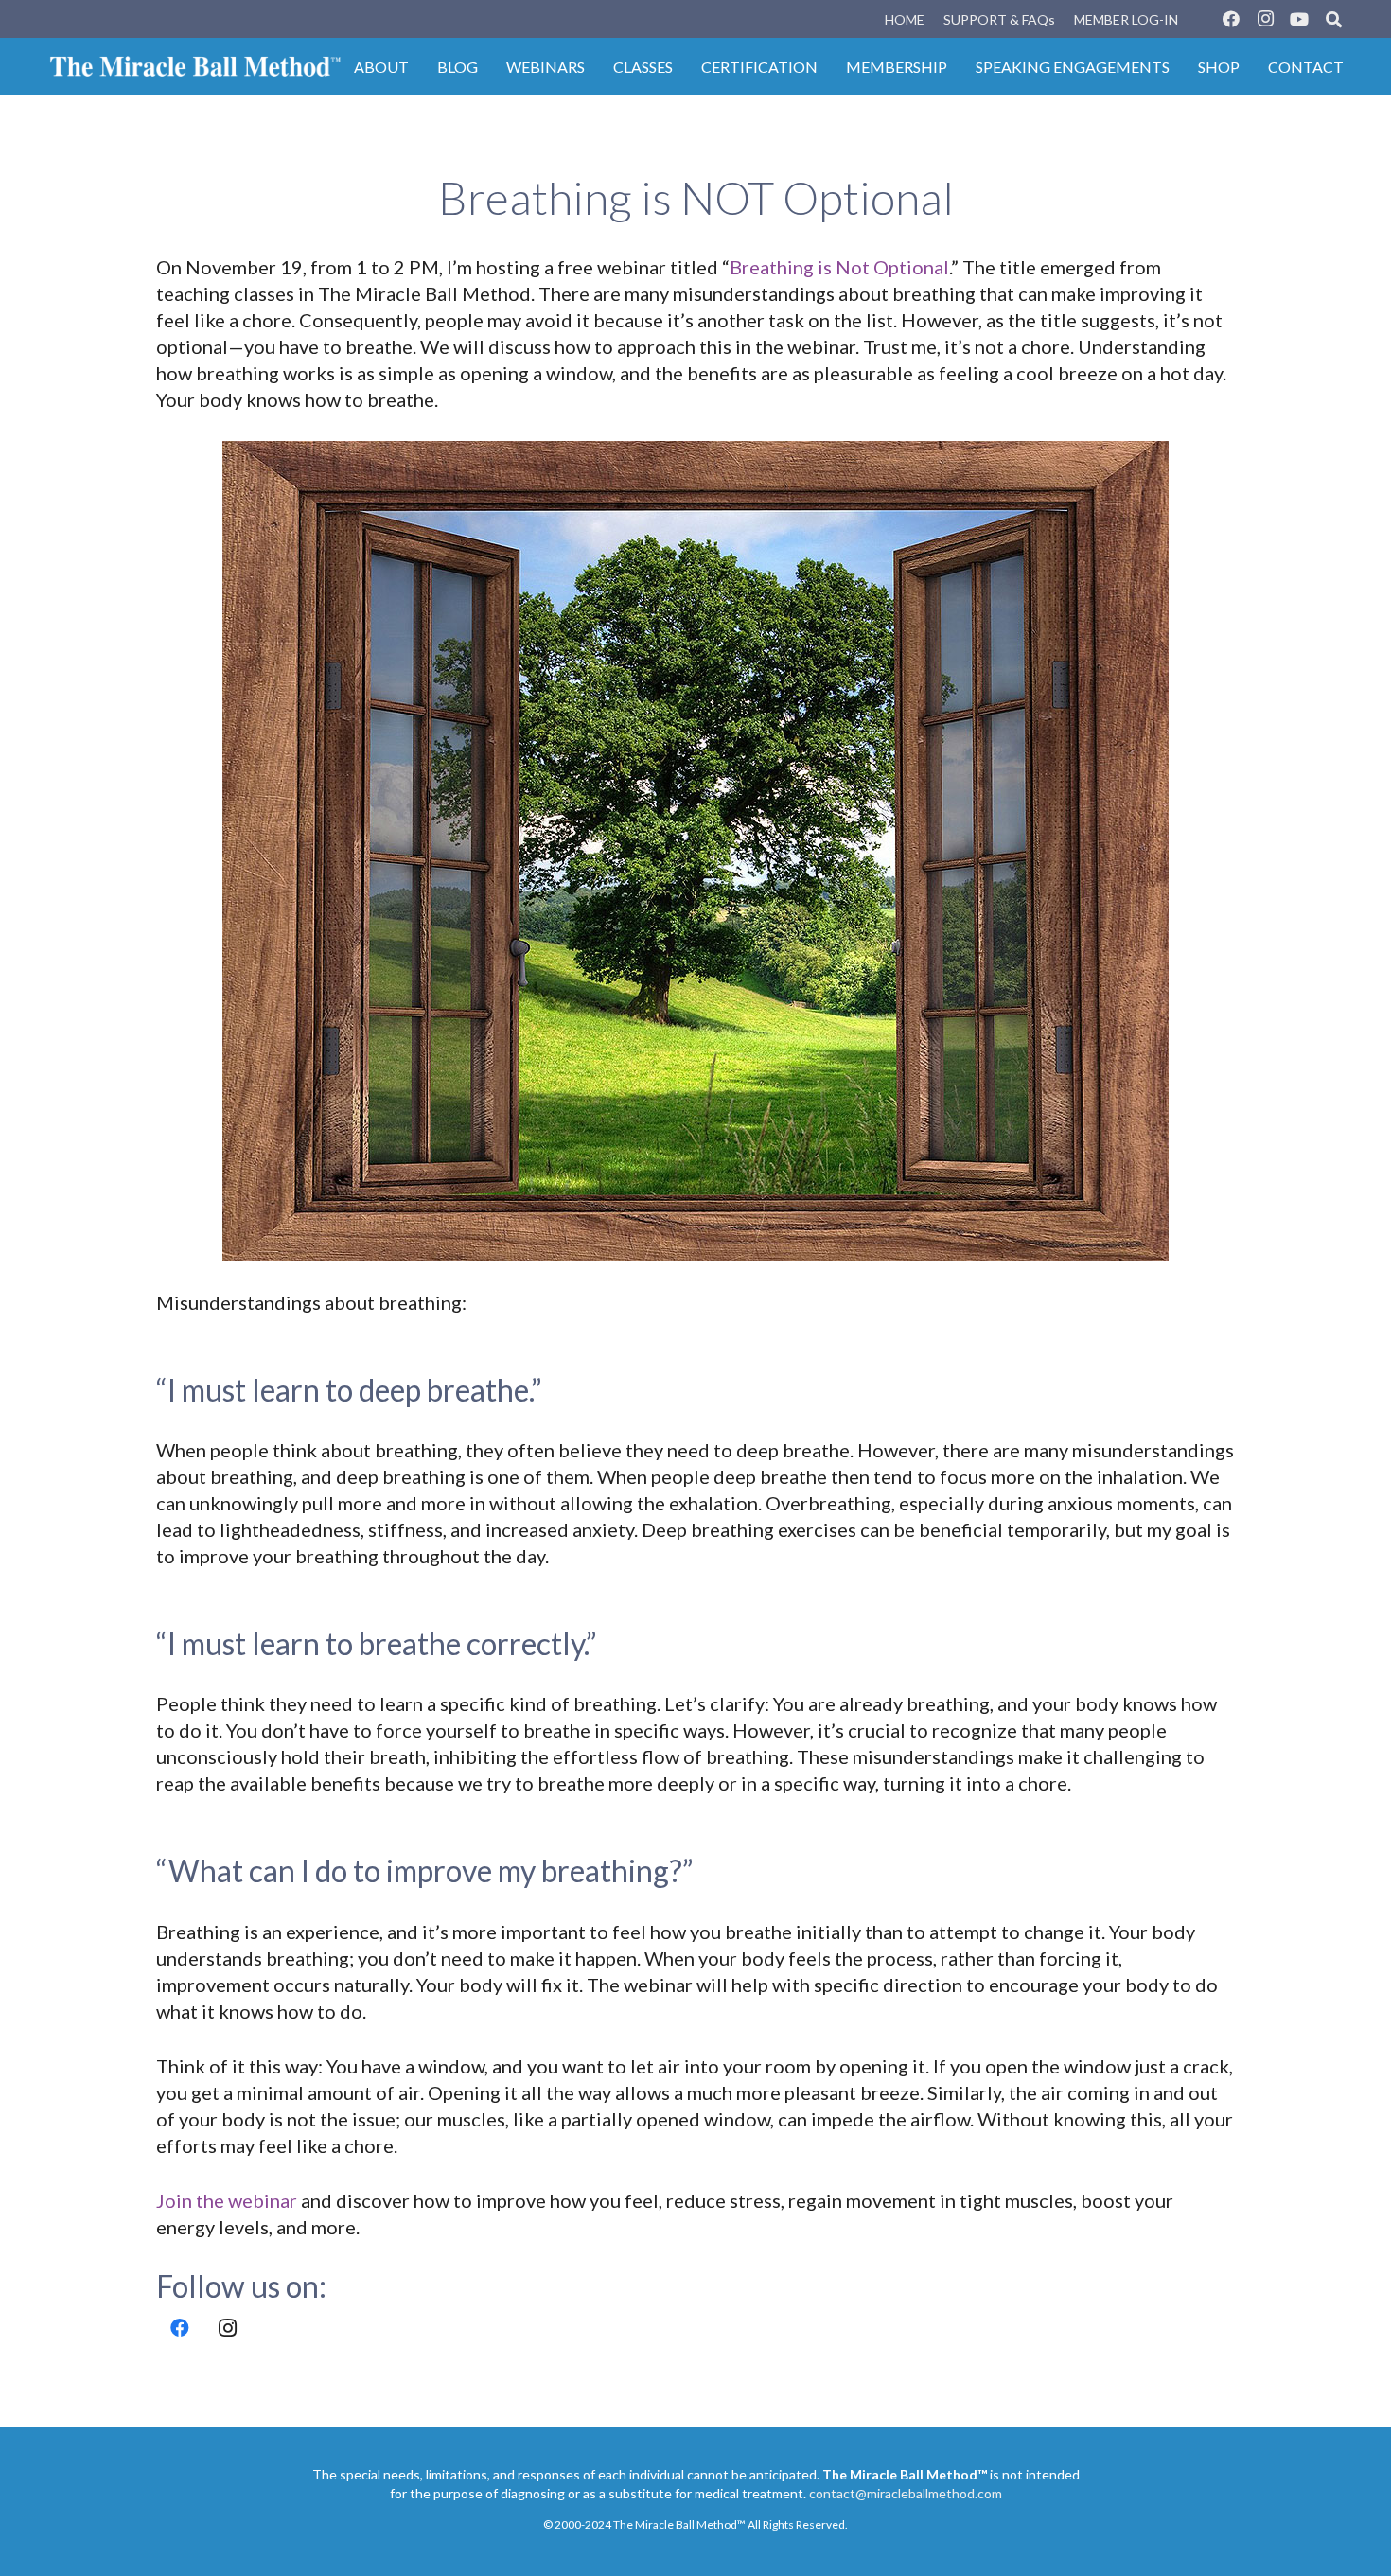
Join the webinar (227, 2200)
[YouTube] (1299, 19)
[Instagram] (1265, 19)
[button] (1334, 19)
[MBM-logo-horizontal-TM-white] (195, 66)
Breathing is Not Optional (839, 267)
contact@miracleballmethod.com (906, 2493)
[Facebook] (1231, 19)
